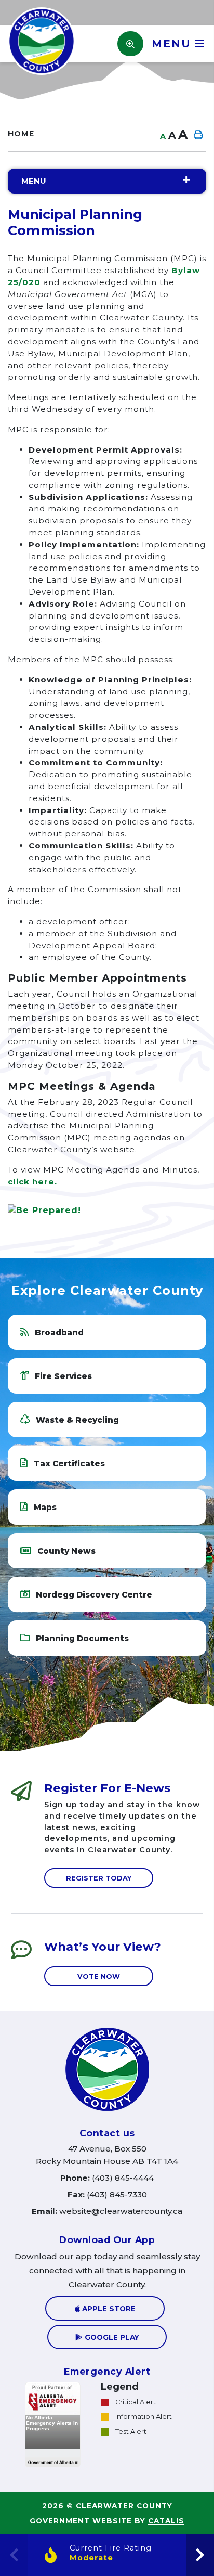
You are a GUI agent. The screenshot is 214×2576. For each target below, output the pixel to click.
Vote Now (99, 1976)
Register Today (99, 1878)
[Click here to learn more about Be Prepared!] (107, 1210)
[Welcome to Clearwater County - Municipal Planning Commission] (42, 40)
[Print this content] (198, 135)
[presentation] (200, 2555)
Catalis (166, 2521)
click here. (32, 1182)
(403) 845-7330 (107, 2194)
